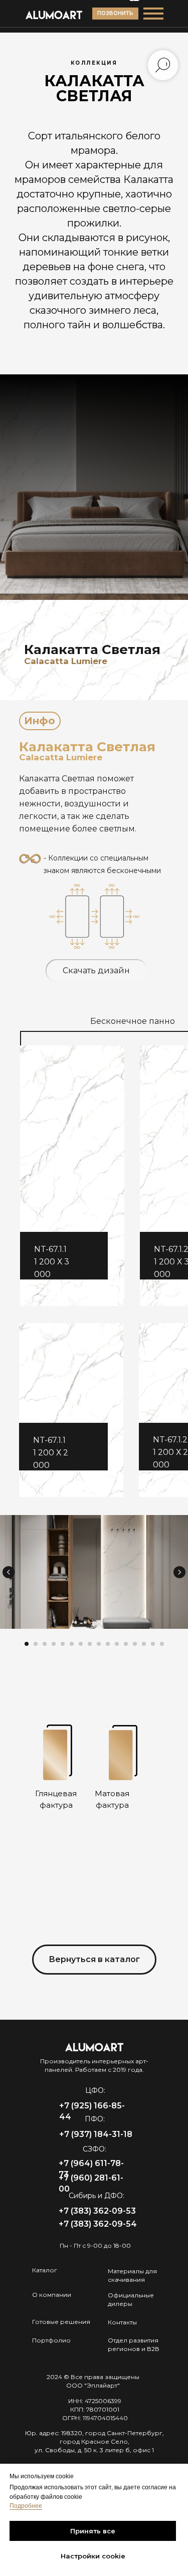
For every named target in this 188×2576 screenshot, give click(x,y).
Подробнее (26, 2506)
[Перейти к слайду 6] (72, 1644)
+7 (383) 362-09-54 (98, 2224)
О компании (52, 2295)
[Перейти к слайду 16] (162, 1644)
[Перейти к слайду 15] (153, 1644)
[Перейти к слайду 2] (36, 1644)
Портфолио (51, 2340)
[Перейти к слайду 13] (135, 1644)
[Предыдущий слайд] (9, 1572)
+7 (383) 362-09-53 (97, 2211)
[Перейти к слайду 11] (117, 1644)
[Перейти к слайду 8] (90, 1644)
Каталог (45, 2270)
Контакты (122, 2322)
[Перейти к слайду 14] (144, 1644)
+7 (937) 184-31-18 (96, 2134)
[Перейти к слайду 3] (45, 1644)
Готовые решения (61, 2322)
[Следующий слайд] (179, 1572)
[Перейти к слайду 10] (108, 1644)
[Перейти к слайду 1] (27, 1644)
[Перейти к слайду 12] (126, 1644)
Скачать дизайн (96, 971)
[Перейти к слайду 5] (63, 1644)
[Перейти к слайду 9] (99, 1644)
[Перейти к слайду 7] (81, 1644)
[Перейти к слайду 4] (54, 1644)
